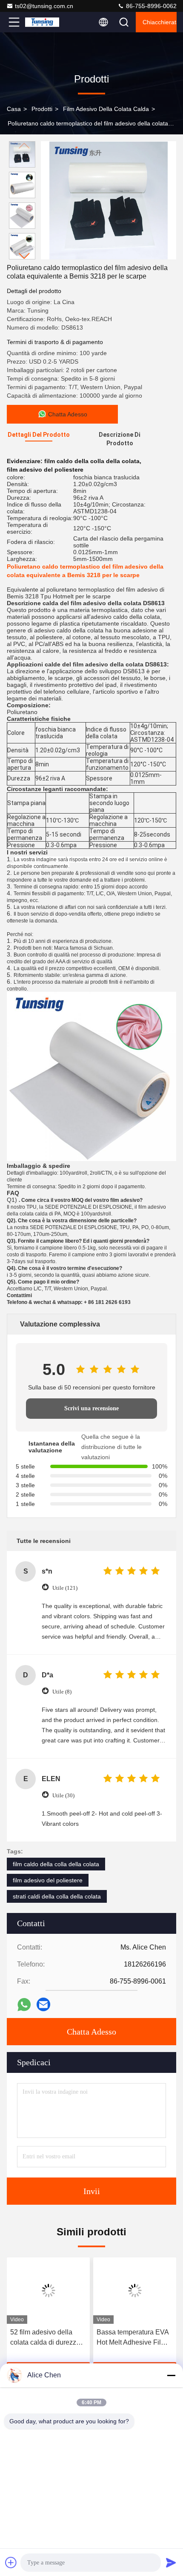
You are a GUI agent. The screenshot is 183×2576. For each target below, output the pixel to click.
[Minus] (171, 2375)
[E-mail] (43, 2004)
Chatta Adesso (91, 2032)
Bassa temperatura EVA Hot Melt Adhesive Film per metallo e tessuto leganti (133, 2338)
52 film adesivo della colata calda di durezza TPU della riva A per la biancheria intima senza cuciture (46, 2338)
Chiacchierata (160, 22)
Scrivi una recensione (91, 1408)
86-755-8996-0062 (150, 6)
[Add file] (11, 2562)
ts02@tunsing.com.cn (44, 6)
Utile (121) (65, 1588)
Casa (14, 109)
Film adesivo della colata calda (106, 109)
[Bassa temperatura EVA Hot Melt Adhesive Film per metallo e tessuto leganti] (135, 2291)
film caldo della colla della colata (56, 1864)
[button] (24, 256)
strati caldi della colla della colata (57, 1896)
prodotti (42, 109)
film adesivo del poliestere (48, 1880)
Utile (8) (62, 1692)
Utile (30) (63, 1795)
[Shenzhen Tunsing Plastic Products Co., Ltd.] (42, 22)
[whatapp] (24, 2005)
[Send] (171, 2562)
